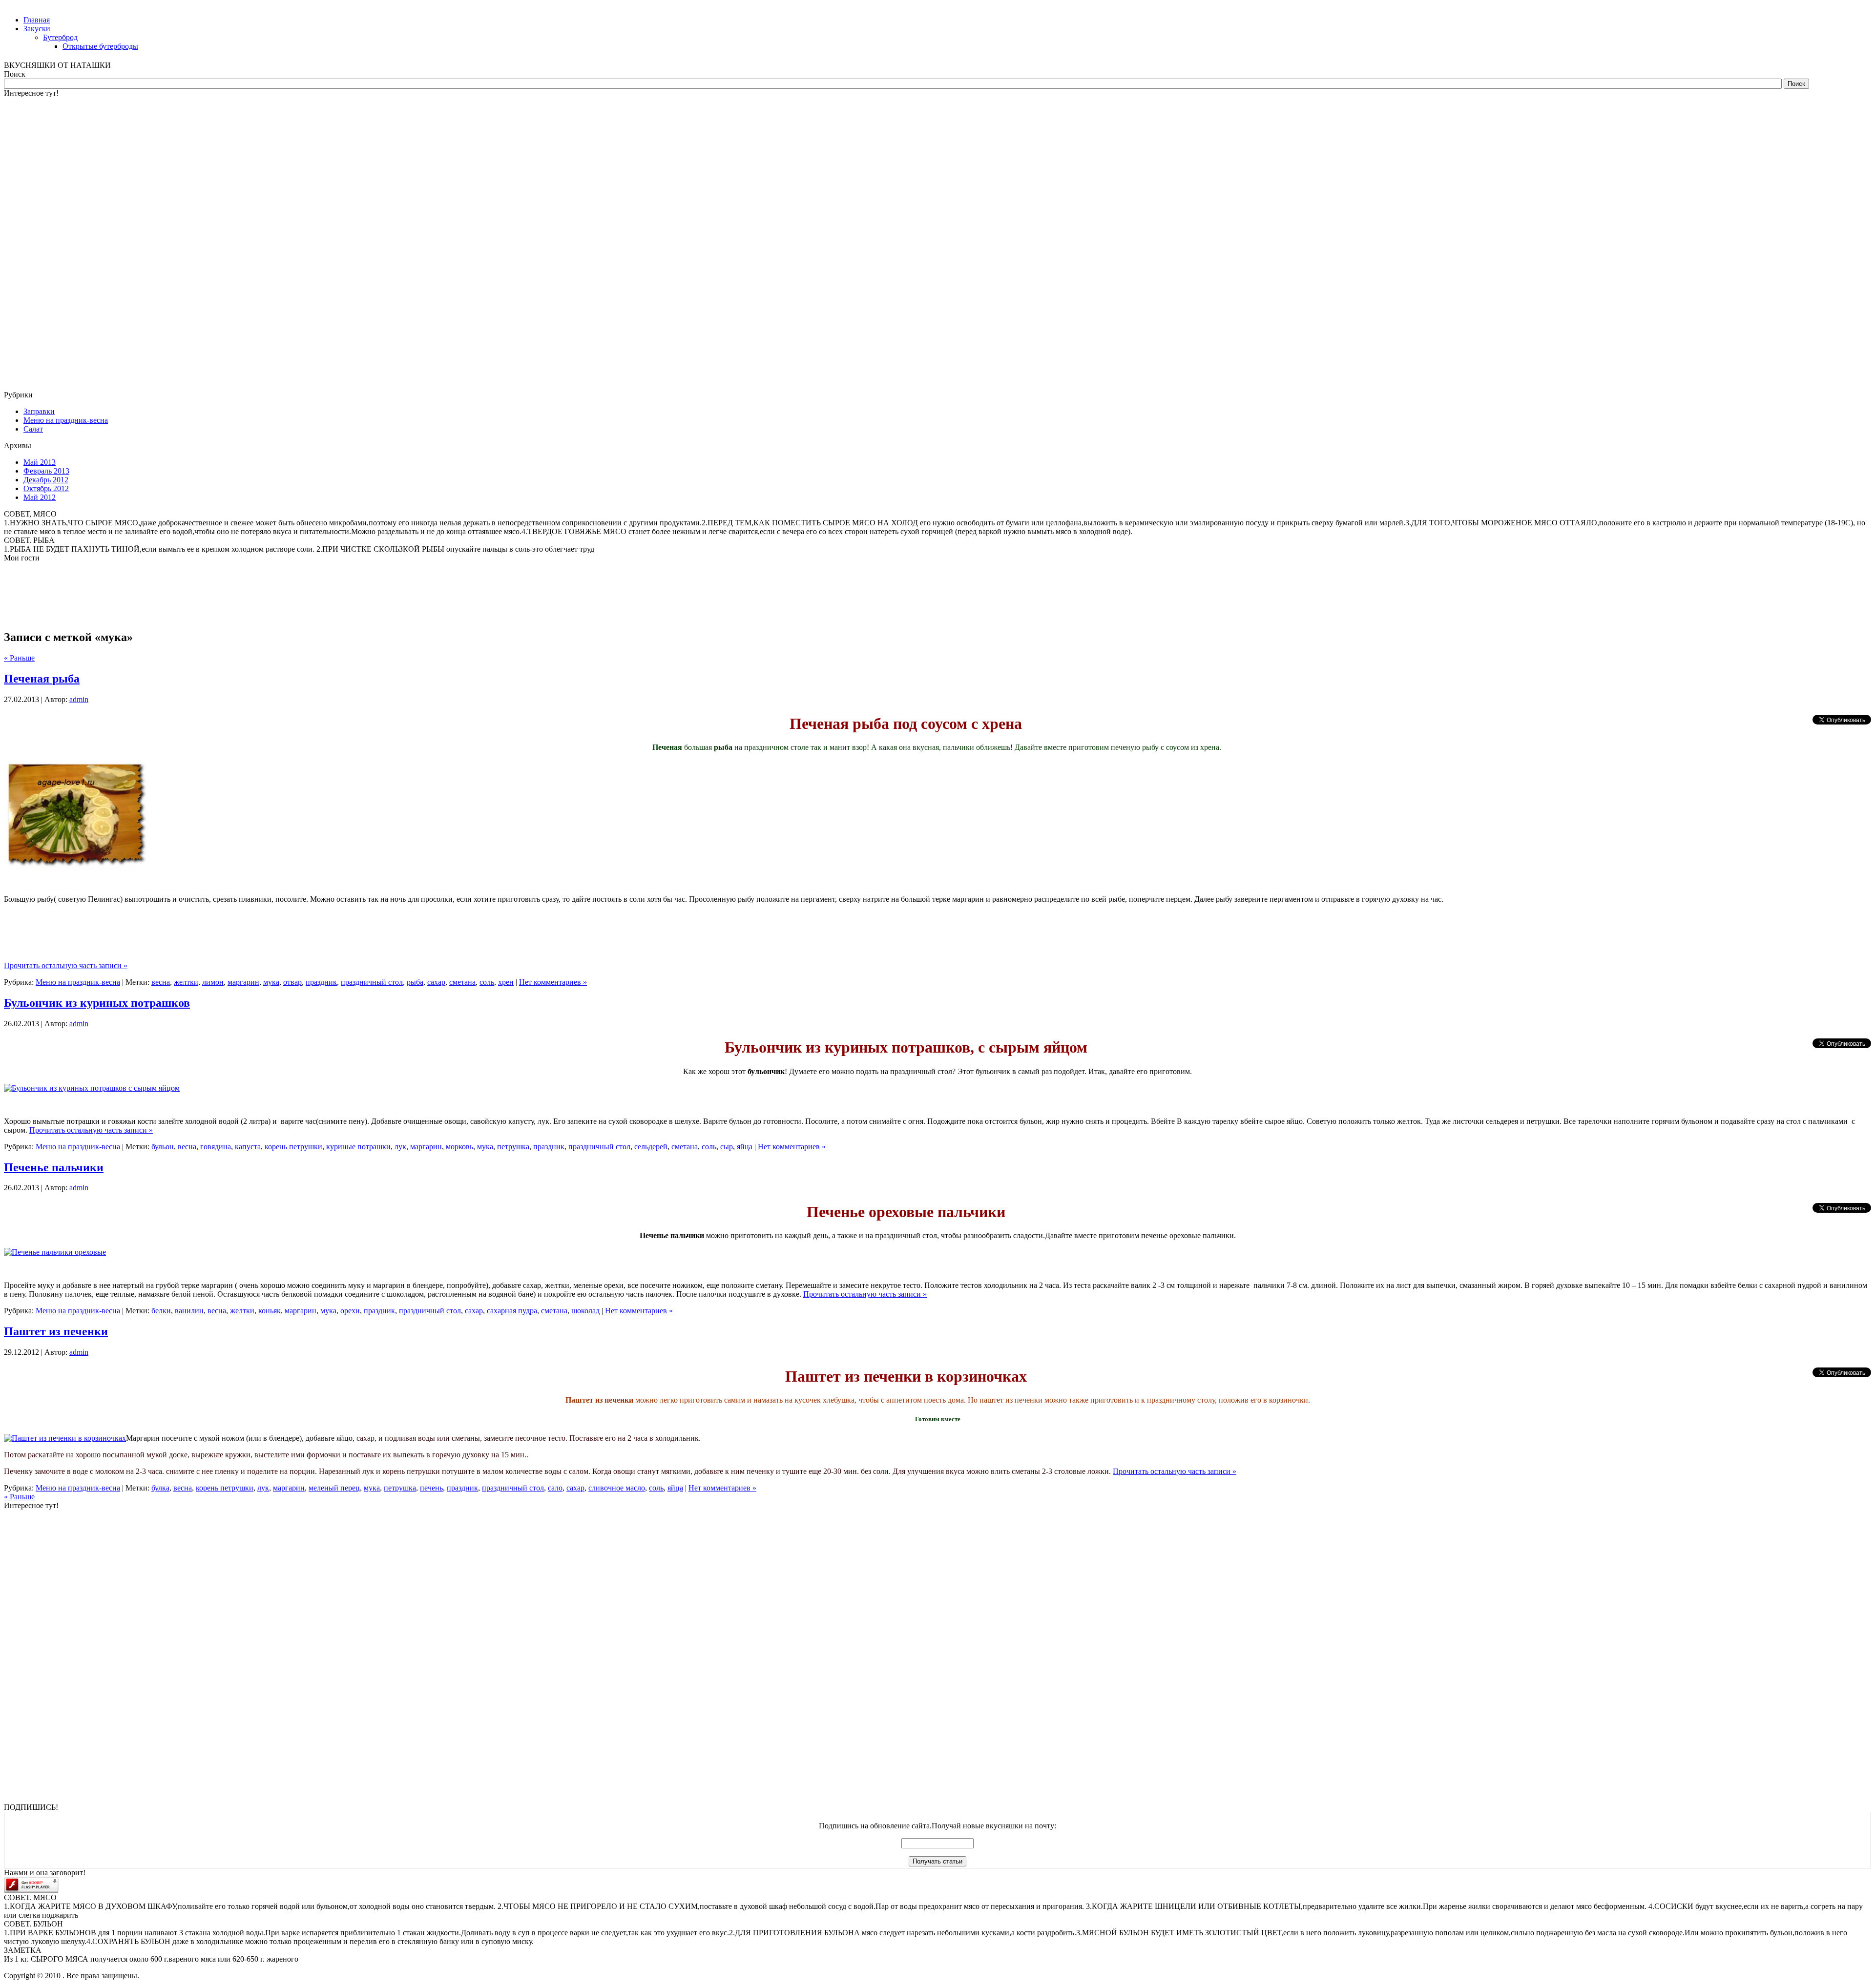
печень (431, 1488)
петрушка (513, 1147)
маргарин (243, 982)
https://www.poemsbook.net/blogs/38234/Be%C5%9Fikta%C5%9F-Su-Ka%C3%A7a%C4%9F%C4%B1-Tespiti (110, 544)
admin (79, 699)
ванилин (189, 1311)
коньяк (270, 1311)
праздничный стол (372, 982)
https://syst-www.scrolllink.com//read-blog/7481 (45, 478)
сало (555, 1488)
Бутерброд (60, 37)
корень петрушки (293, 1147)
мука (271, 982)
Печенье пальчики (54, 1167)
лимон (213, 982)
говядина (216, 1147)
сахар (436, 982)
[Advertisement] (43, 244)
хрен (506, 982)
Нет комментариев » (553, 982)
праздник (321, 982)
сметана (462, 982)
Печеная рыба (42, 679)
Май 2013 (40, 462)
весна (161, 982)
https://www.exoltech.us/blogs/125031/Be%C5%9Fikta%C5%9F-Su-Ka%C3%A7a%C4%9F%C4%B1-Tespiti (105, 245)
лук (400, 1147)
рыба (415, 982)
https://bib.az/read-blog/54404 (32, 640)
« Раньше (19, 1497)
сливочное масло (617, 1488)
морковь (459, 1147)
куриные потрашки (358, 1147)
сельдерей (651, 1147)
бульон (163, 1147)
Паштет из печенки (56, 1331)
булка (160, 1488)
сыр (727, 1147)
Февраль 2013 (46, 471)
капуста (248, 1147)
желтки (186, 982)
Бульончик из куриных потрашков (97, 1003)
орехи (350, 1311)
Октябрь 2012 (46, 488)
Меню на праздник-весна (78, 982)
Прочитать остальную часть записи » (66, 965)
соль (487, 982)
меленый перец (334, 1488)
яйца (745, 1147)
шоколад (585, 1311)
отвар (292, 982)
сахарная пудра (512, 1311)
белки (161, 1311)
